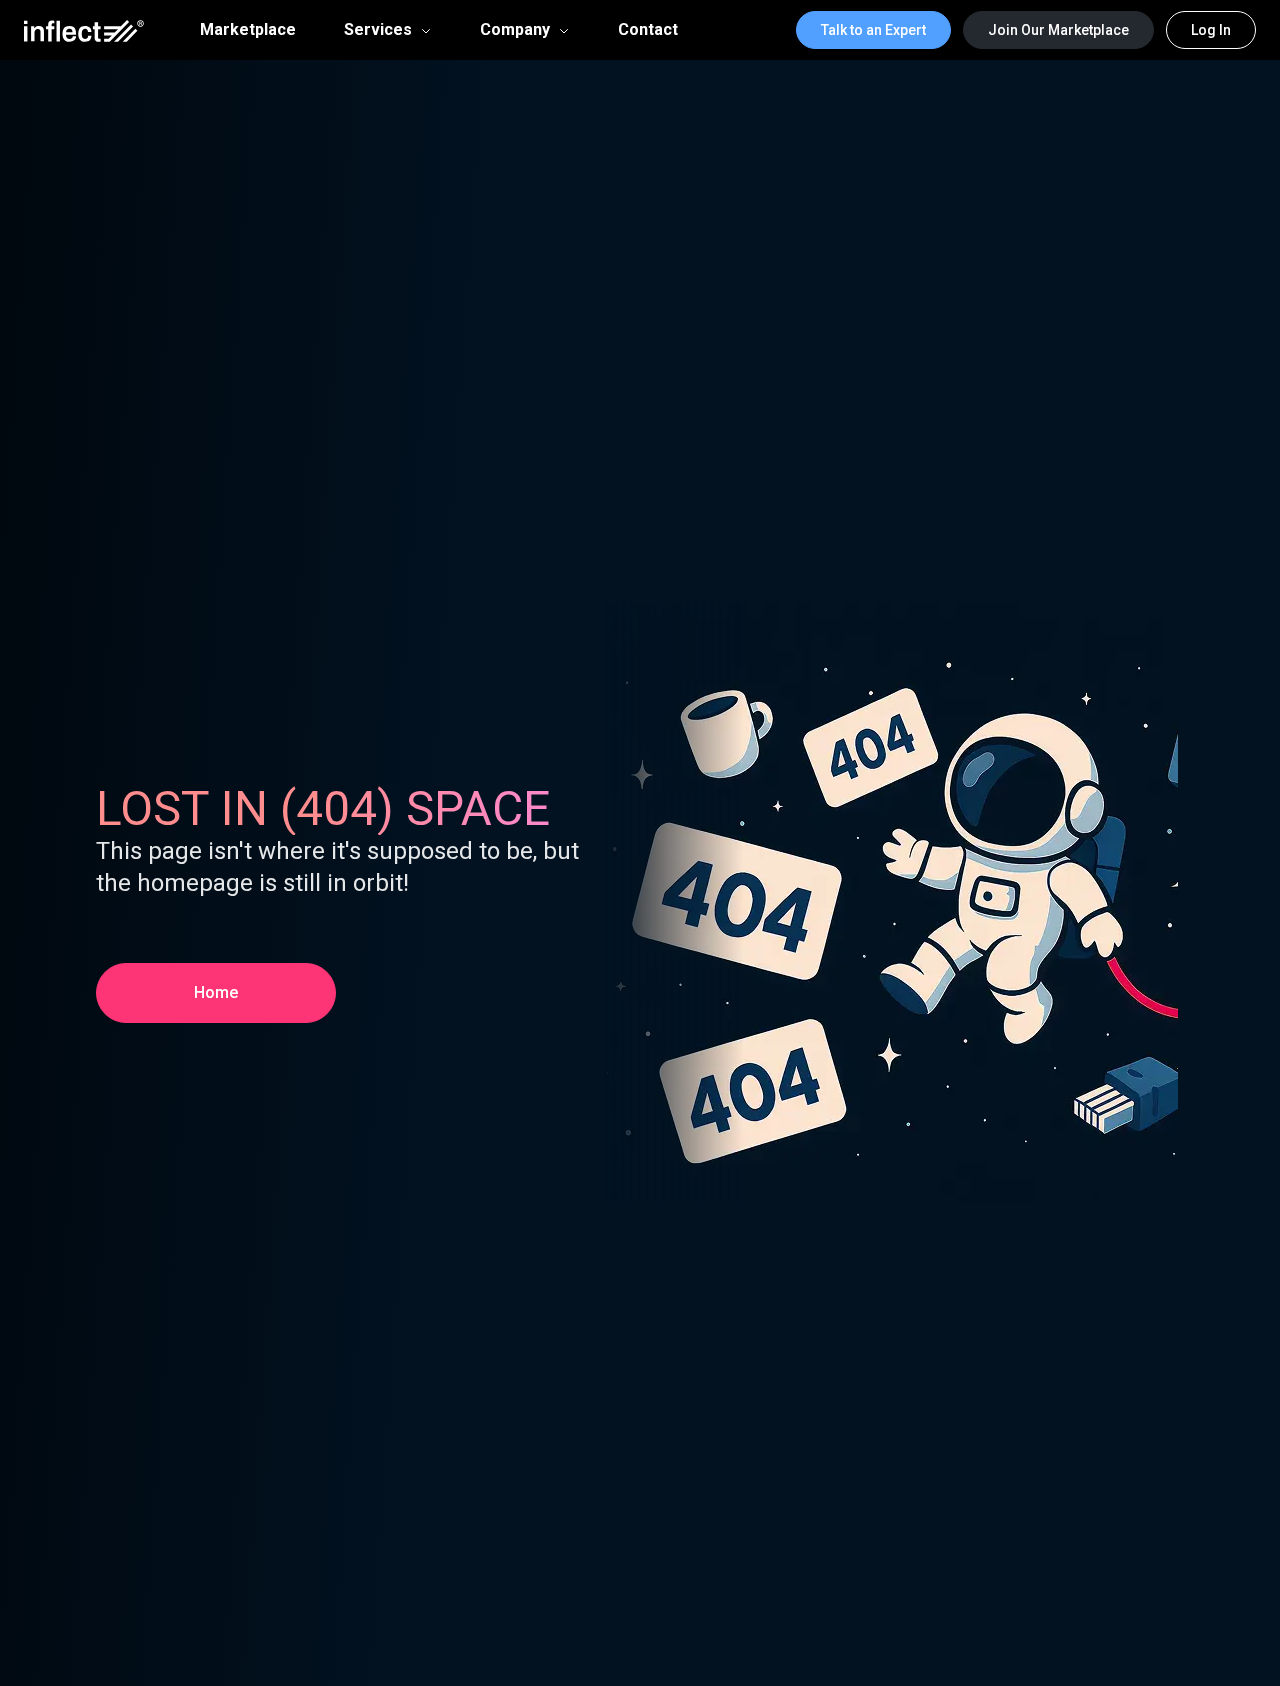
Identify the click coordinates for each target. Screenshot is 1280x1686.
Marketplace (248, 30)
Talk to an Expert (873, 30)
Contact (648, 30)
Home (216, 992)
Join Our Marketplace (1058, 30)
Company (515, 29)
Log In (1211, 30)
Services (378, 29)
